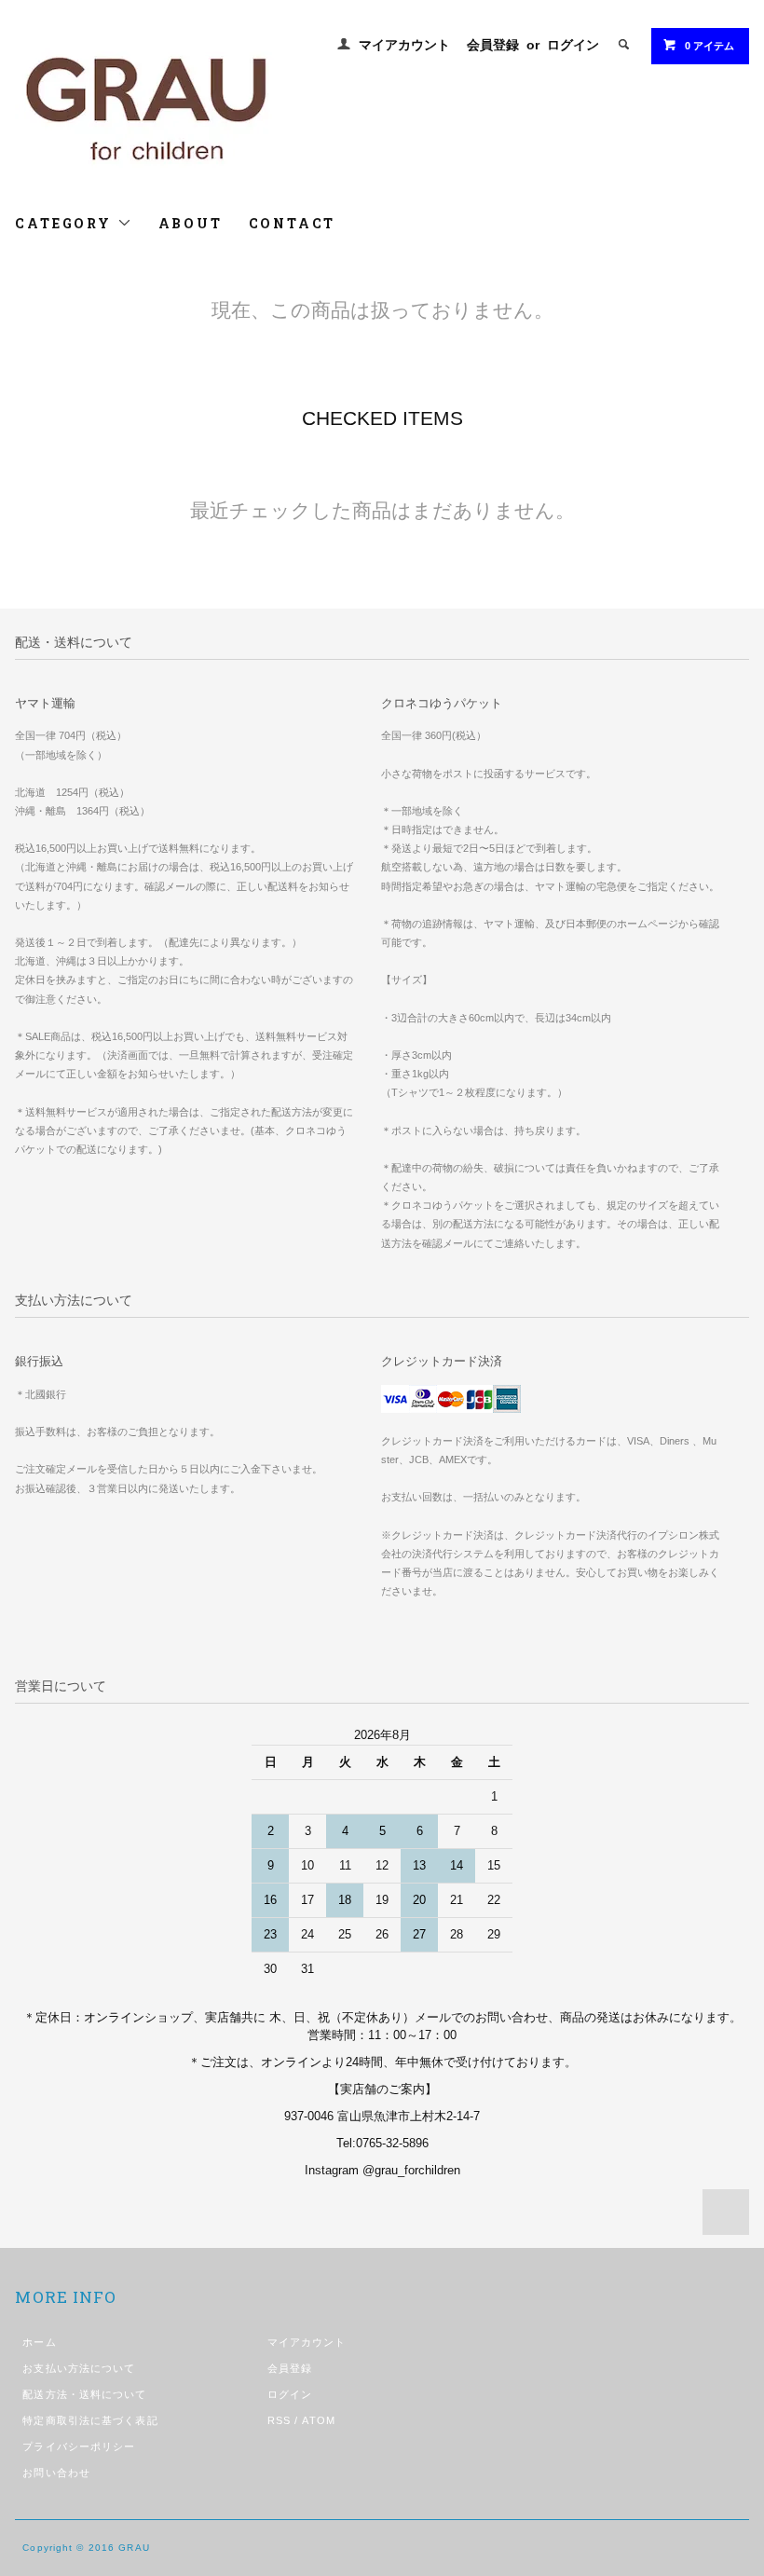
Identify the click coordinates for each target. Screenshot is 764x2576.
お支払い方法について (79, 2368)
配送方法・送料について (84, 2394)
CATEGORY (66, 223)
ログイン (573, 45)
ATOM (318, 2420)
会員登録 (493, 45)
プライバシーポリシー (79, 2446)
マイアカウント (404, 45)
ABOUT (191, 223)
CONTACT (293, 223)
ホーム (39, 2342)
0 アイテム (709, 46)
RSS (279, 2420)
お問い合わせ (56, 2473)
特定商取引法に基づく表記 (90, 2420)
